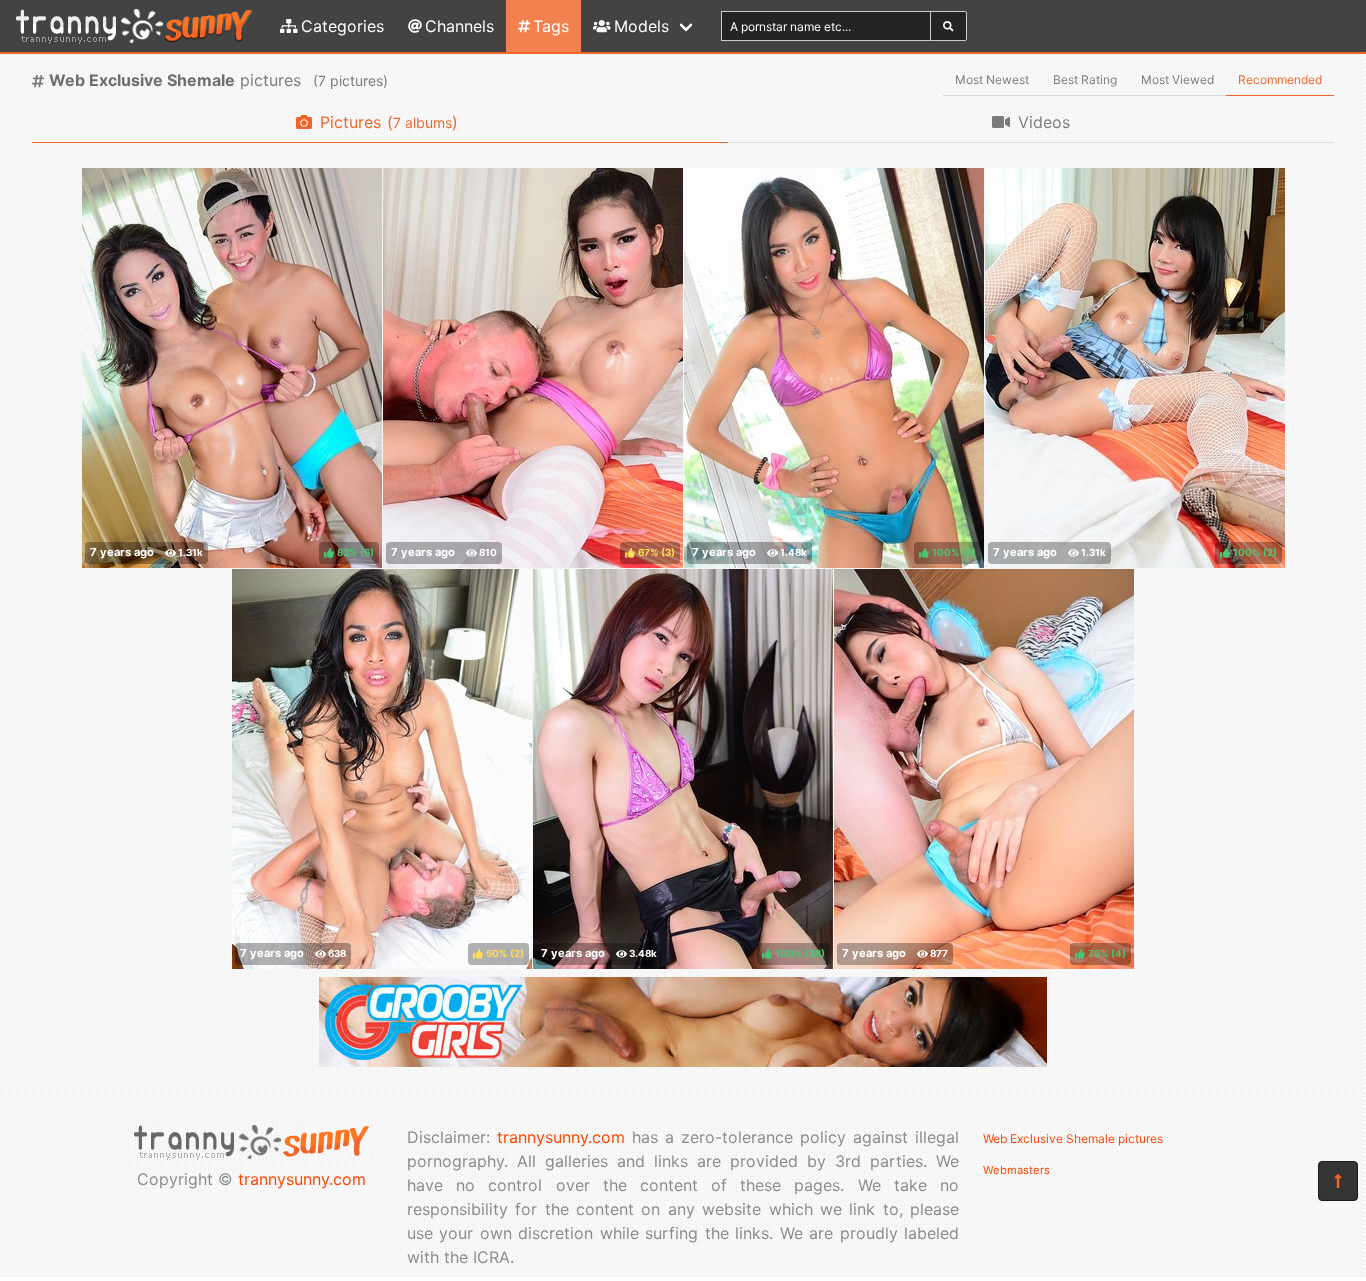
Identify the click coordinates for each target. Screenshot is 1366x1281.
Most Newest (992, 79)
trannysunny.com (302, 1179)
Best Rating (1085, 79)
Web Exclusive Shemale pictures (1073, 1138)
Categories (342, 26)
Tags (551, 26)
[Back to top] (1338, 1181)
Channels (459, 26)
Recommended (1280, 79)
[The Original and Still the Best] (683, 1061)
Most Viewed (1177, 79)
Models (641, 26)
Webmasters (1016, 1170)
